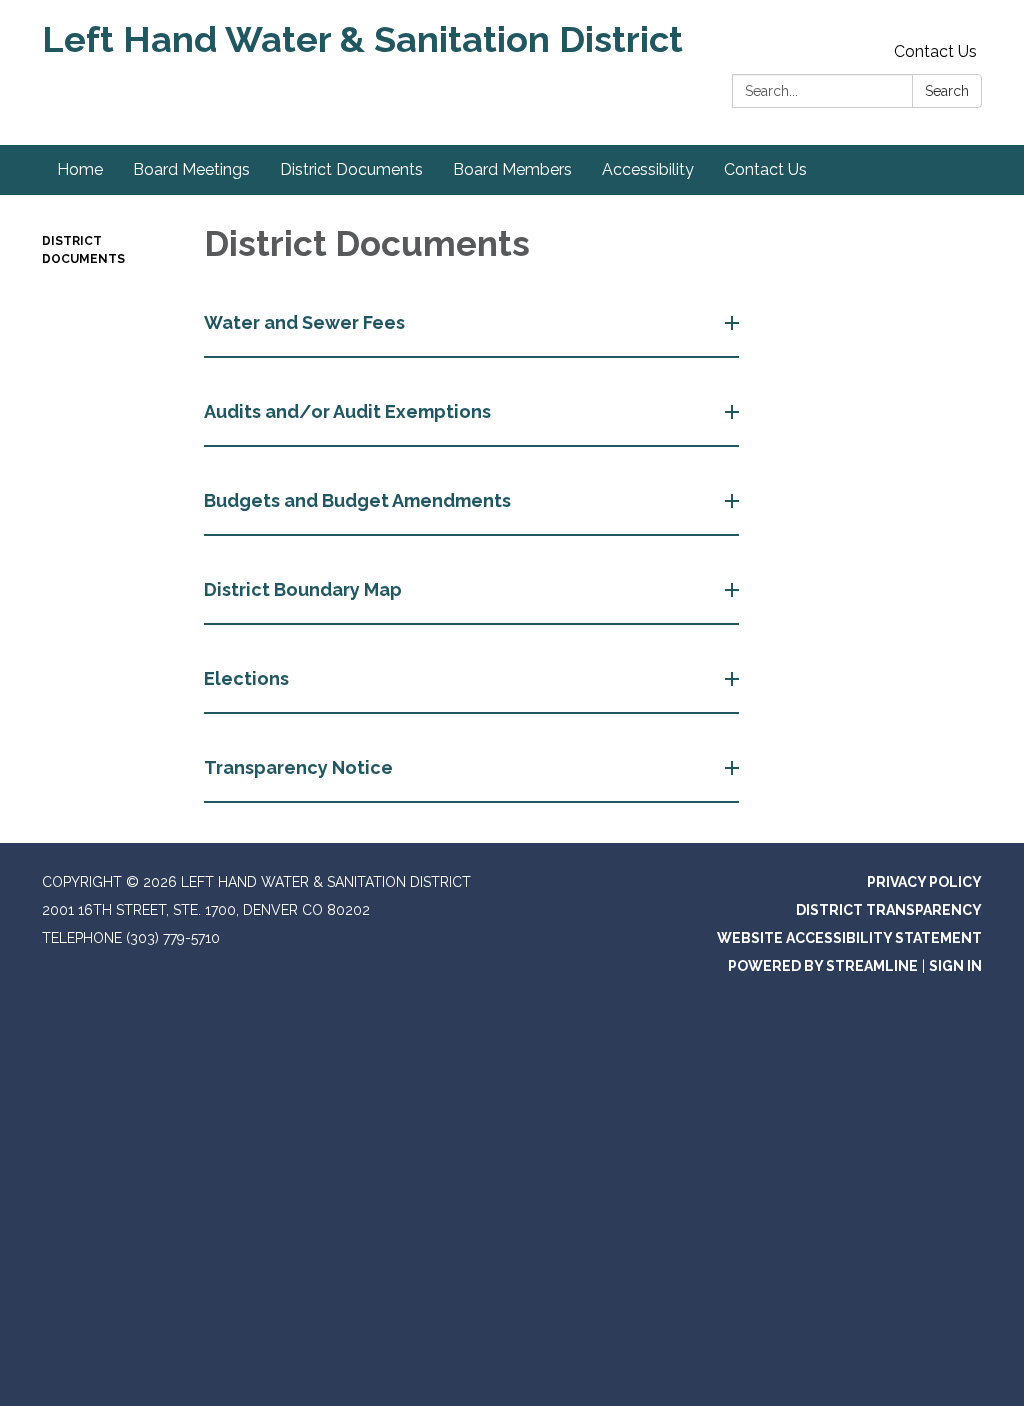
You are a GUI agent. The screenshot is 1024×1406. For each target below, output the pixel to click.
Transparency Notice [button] (298, 767)
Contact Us (935, 51)
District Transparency (889, 910)
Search (947, 91)
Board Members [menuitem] (512, 169)
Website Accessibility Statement (849, 938)
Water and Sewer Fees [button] (304, 322)
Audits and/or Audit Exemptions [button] (347, 411)
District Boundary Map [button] (303, 589)
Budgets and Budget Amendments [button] (357, 500)
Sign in (955, 966)
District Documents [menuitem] (351, 169)
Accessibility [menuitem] (648, 169)
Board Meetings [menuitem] (191, 169)
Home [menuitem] (80, 169)
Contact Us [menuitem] (765, 169)
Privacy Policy (924, 882)
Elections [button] (246, 678)
